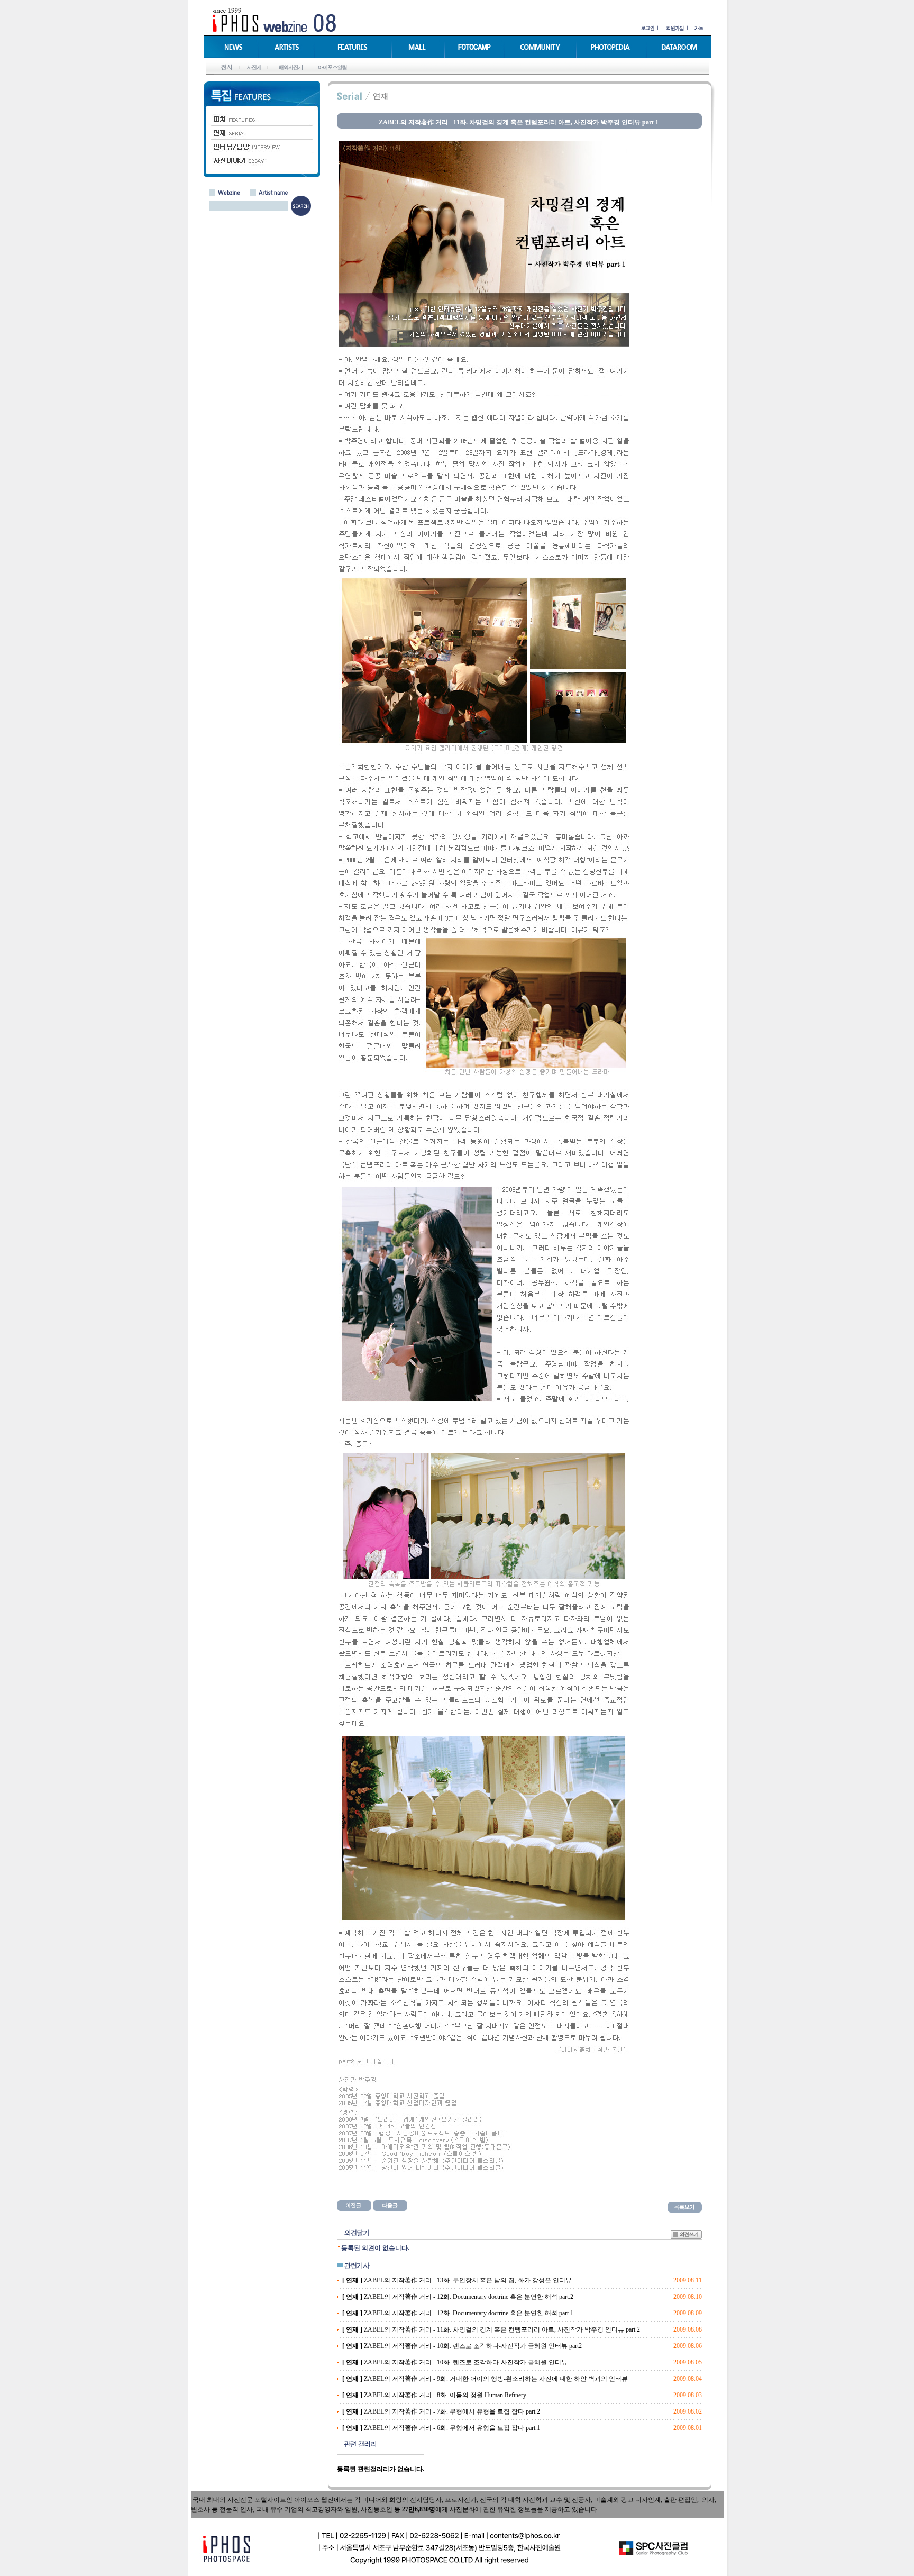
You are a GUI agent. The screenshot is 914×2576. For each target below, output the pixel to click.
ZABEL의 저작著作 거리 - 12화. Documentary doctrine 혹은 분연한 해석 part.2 (458, 2297)
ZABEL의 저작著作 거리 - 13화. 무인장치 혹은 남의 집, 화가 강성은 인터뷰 (457, 2280)
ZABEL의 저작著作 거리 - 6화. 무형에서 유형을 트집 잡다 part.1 (441, 2428)
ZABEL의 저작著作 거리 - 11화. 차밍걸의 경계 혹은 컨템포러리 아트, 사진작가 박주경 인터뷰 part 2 (491, 2329)
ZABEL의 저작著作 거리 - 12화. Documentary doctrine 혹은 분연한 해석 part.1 (458, 2313)
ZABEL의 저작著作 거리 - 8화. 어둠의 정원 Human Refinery (434, 2395)
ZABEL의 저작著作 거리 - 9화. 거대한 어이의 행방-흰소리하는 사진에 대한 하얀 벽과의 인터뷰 (485, 2379)
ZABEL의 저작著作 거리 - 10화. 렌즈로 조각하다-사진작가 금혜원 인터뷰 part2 (462, 2346)
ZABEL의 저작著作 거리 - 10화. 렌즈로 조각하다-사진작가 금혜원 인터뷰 (455, 2362)
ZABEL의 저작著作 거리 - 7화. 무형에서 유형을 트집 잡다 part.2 (441, 2411)
